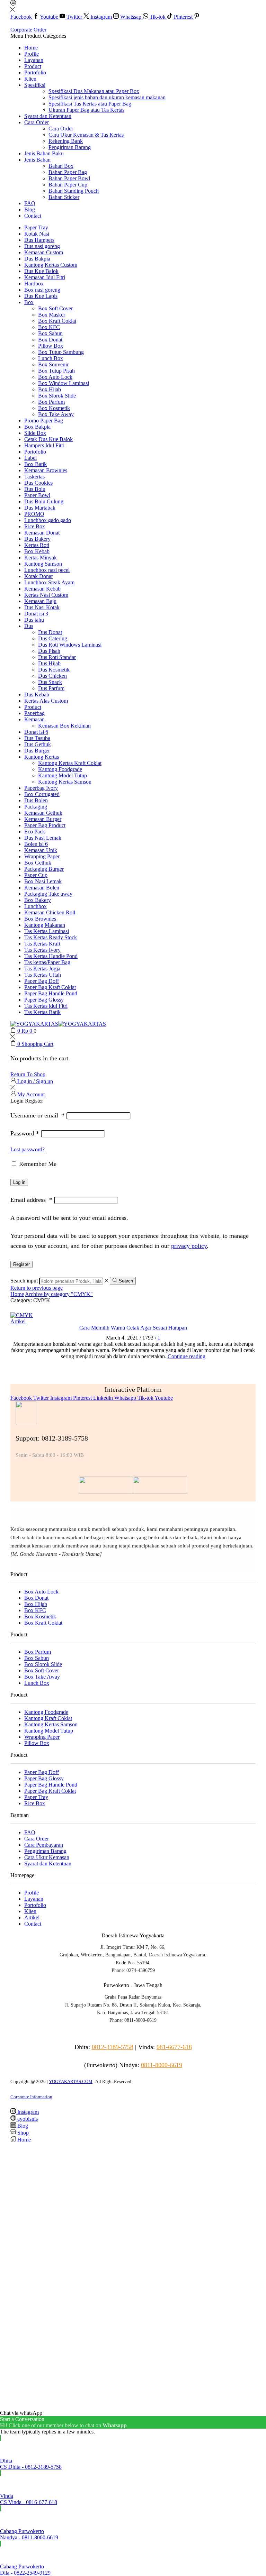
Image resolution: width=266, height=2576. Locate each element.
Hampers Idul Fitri (44, 445)
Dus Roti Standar (57, 657)
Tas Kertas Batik (42, 1012)
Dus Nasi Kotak (42, 607)
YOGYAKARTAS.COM (71, 2081)
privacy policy (189, 1246)
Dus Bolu (35, 489)
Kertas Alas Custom (46, 701)
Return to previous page (37, 1288)
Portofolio (35, 72)
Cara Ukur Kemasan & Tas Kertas (86, 135)
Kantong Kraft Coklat (48, 1718)
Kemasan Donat (42, 533)
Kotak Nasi (37, 234)
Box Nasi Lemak (43, 881)
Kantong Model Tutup (63, 775)
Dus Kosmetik (54, 670)
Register (21, 1264)
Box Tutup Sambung (61, 352)
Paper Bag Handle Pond (51, 993)
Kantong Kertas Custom (51, 265)
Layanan (34, 60)
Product (33, 66)
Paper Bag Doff (42, 981)
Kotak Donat (38, 576)
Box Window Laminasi (64, 383)
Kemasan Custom (44, 252)
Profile (32, 54)
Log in (19, 1182)
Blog (30, 209)
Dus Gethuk (38, 744)
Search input (24, 1281)
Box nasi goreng (42, 290)
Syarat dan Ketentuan (48, 116)
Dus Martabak (40, 508)
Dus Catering (53, 638)
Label (30, 458)
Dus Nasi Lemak (43, 838)
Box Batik (36, 464)
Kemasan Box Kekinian (64, 726)
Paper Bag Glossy (44, 1000)
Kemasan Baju (40, 601)
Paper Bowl (37, 495)
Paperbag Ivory (41, 788)
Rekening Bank (66, 141)
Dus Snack (50, 682)
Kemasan (34, 719)
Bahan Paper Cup (68, 185)
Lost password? (28, 1149)
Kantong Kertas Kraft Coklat (70, 763)
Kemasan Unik (41, 850)
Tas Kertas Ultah (43, 975)
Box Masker (52, 315)
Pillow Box (51, 346)
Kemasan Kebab (42, 589)
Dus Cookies (38, 483)
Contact (33, 216)
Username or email (38, 1115)
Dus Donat (50, 632)
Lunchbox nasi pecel (47, 570)
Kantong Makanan (45, 925)
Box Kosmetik (54, 408)
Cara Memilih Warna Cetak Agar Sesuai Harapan (133, 1328)
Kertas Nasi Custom (46, 595)
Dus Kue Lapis (41, 296)
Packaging (36, 807)
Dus (29, 626)
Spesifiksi (35, 85)
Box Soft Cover (55, 308)
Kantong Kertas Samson (65, 782)
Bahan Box (61, 166)
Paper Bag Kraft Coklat (50, 987)
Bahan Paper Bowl (69, 178)
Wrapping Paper (42, 856)
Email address (31, 1200)
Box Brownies (40, 919)
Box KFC (49, 327)
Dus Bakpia (37, 259)
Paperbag (34, 713)
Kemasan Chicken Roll (50, 912)
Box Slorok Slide (57, 396)
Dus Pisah (49, 651)
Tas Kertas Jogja (42, 969)
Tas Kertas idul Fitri (46, 1006)
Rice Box (35, 526)
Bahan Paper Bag (68, 172)
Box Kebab (37, 551)
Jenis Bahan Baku (44, 153)
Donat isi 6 (36, 732)
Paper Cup (36, 875)
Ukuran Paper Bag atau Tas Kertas (86, 110)
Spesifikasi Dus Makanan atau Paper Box (94, 91)
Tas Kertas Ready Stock (51, 937)
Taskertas (34, 477)
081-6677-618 (174, 2047)
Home (31, 48)
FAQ (30, 203)
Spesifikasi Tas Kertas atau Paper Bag (90, 104)
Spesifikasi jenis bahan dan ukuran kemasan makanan (107, 97)
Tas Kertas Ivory (42, 950)
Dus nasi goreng (42, 246)
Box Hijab (50, 389)
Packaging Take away (48, 894)
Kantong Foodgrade (60, 769)
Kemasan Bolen (42, 888)
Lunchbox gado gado (48, 520)
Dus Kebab (37, 695)
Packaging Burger (44, 869)
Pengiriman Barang (70, 147)
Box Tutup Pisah (56, 371)
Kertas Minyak (41, 558)
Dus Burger (37, 751)
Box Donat (50, 340)
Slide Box (35, 433)
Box (29, 302)
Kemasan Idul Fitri (45, 277)
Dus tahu (34, 620)
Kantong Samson (43, 564)
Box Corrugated (42, 794)
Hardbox (34, 284)
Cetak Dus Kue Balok (48, 439)
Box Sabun (50, 333)
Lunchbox (36, 906)
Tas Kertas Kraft (42, 944)
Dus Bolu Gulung (44, 501)
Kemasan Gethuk (43, 813)
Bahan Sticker (64, 197)
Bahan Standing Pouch (74, 191)
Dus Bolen (36, 800)
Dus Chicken (52, 676)
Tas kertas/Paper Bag (47, 962)
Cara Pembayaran (44, 1845)
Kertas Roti (37, 545)
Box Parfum (51, 402)
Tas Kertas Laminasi (47, 931)
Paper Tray (36, 227)
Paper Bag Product (45, 825)
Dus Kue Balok (41, 271)
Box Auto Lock (55, 377)
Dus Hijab (49, 663)
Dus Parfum (51, 688)
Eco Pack (35, 832)
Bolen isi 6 (36, 844)
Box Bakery (38, 900)
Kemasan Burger (43, 819)
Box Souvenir (53, 364)
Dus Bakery (37, 539)
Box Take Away (56, 414)
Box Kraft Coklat (57, 321)
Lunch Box (51, 358)
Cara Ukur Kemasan (47, 1857)
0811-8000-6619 (162, 2065)
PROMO (34, 514)
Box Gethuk (38, 863)
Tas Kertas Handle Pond (51, 956)
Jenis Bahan (37, 160)
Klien (30, 79)
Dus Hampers (39, 240)
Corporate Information (31, 2097)
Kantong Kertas (42, 757)
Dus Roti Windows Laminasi (70, 645)
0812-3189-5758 (113, 2047)
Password (25, 1133)
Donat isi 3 (36, 614)
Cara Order (37, 122)
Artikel (18, 1321)
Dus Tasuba (37, 738)
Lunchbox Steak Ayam (49, 582)
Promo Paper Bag (44, 421)
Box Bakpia (37, 427)
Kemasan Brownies (46, 470)
